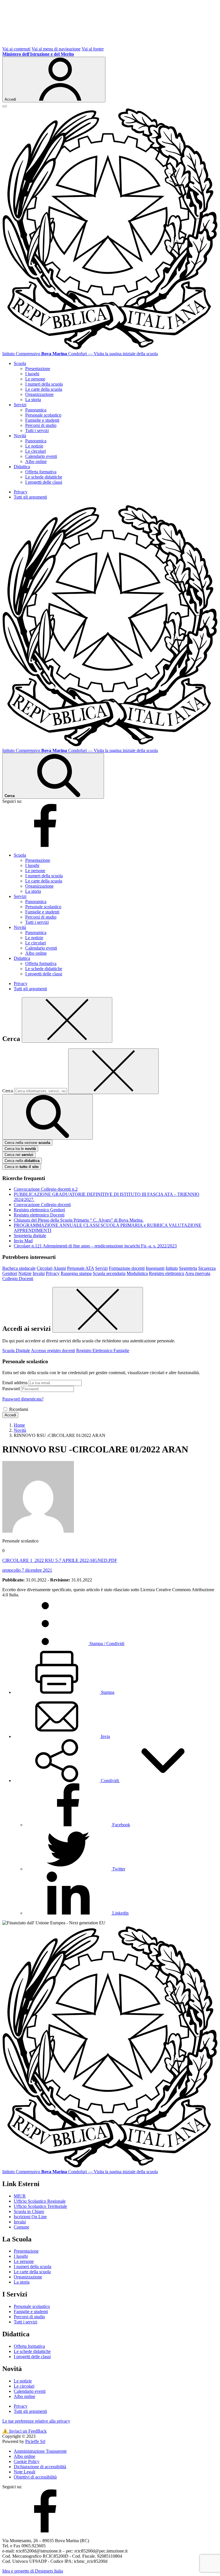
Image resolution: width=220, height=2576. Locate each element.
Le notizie (34, 446)
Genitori (10, 1273)
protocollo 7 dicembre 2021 (27, 1570)
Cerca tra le (20, 1149)
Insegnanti (155, 1268)
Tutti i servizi (37, 430)
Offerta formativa (41, 472)
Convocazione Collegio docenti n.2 (46, 1189)
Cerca (8, 1091)
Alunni (60, 1268)
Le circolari (36, 451)
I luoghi (32, 374)
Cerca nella (22, 1161)
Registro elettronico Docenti (39, 1215)
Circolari (45, 1268)
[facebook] (45, 845)
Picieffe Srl (35, 2441)
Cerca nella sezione (27, 1143)
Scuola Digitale (16, 1351)
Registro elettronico (167, 1273)
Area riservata (198, 1273)
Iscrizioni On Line (30, 2217)
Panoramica (36, 410)
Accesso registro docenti (53, 1351)
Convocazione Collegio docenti (42, 1205)
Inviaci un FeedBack (24, 2431)
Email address (15, 1383)
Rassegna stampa (76, 1273)
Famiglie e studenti (42, 420)
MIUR (20, 2196)
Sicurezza (207, 1268)
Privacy (21, 492)
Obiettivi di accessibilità (35, 2477)
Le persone (35, 379)
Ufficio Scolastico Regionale (40, 2201)
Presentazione (38, 369)
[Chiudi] (67, 1020)
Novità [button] (20, 436)
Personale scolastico (43, 415)
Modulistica (137, 1273)
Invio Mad (23, 1241)
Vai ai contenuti (16, 49)
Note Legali (24, 2472)
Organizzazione (39, 394)
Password (11, 1389)
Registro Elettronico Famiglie (103, 1351)
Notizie (25, 1273)
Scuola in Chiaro (29, 2211)
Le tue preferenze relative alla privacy (36, 2421)
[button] (110, 1781)
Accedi (10, 1415)
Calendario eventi (41, 456)
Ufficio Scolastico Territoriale (40, 2206)
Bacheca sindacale (19, 1268)
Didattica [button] (22, 467)
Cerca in (22, 1167)
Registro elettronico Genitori (39, 1210)
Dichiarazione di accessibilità (40, 2467)
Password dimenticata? (23, 1399)
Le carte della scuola (44, 389)
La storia (33, 400)
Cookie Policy (27, 2461)
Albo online (36, 461)
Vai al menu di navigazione (56, 49)
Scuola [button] (20, 363)
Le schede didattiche (44, 477)
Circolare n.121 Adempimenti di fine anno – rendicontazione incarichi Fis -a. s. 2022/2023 (95, 1246)
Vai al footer (93, 49)
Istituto (172, 1268)
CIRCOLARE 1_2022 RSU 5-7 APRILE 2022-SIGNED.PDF (60, 1560)
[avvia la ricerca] (48, 1117)
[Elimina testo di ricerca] (113, 1071)
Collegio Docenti (18, 1279)
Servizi (101, 1268)
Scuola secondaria (109, 1273)
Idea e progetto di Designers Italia (33, 2571)
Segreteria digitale (30, 1236)
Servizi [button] (20, 405)
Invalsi (39, 1273)
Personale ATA (80, 1268)
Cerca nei (19, 1155)
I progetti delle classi (44, 482)
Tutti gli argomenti (30, 497)
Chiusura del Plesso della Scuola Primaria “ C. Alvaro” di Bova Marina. (79, 1220)
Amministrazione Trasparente (40, 2451)
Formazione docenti (127, 1268)
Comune (21, 2227)
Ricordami (19, 1409)
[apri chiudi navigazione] (5, 106)
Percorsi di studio (41, 425)
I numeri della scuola (44, 384)
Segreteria (188, 1268)
